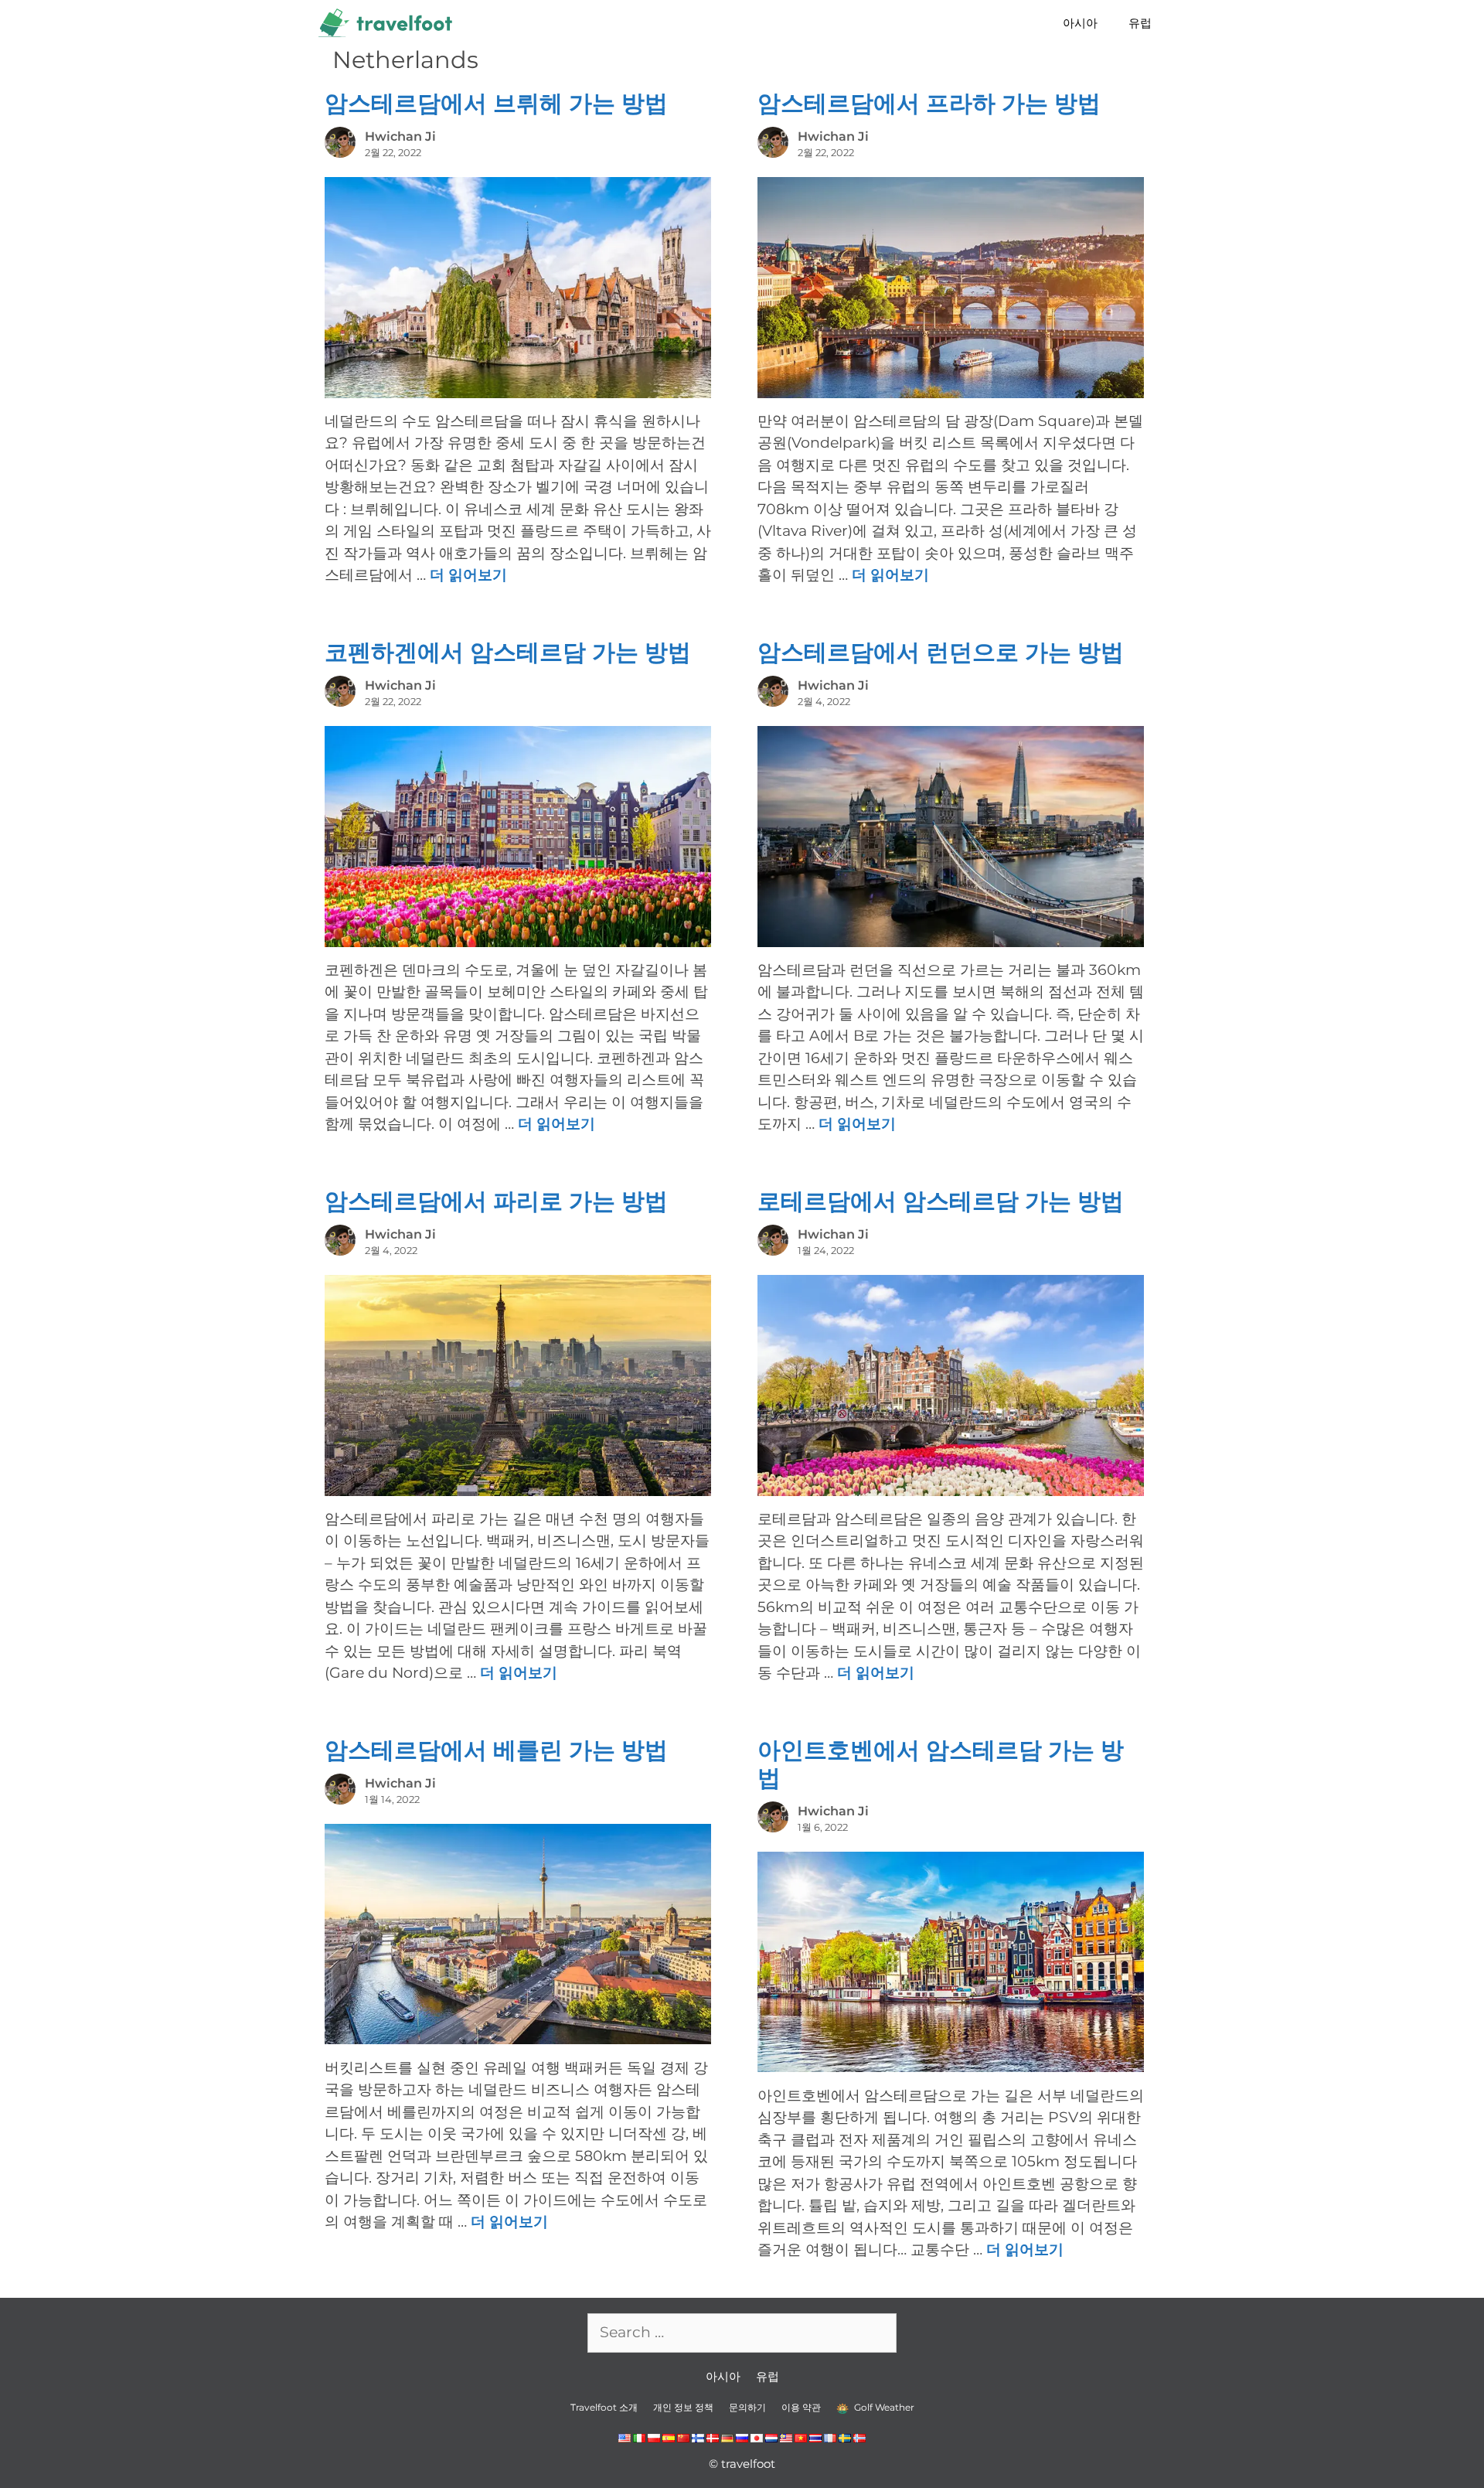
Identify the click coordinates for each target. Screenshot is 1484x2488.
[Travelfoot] (389, 23)
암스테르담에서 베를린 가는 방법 (496, 1750)
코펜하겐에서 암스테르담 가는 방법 (508, 652)
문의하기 (747, 2407)
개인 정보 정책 (683, 2407)
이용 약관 (801, 2407)
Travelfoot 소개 (604, 2407)
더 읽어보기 (468, 575)
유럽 (1140, 23)
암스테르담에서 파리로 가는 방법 (496, 1201)
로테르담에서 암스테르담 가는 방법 (941, 1201)
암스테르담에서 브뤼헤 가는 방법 (496, 103)
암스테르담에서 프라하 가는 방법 (929, 103)
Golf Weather (883, 2407)
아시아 (1080, 23)
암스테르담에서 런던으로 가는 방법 (941, 652)
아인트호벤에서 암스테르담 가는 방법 (941, 1764)
